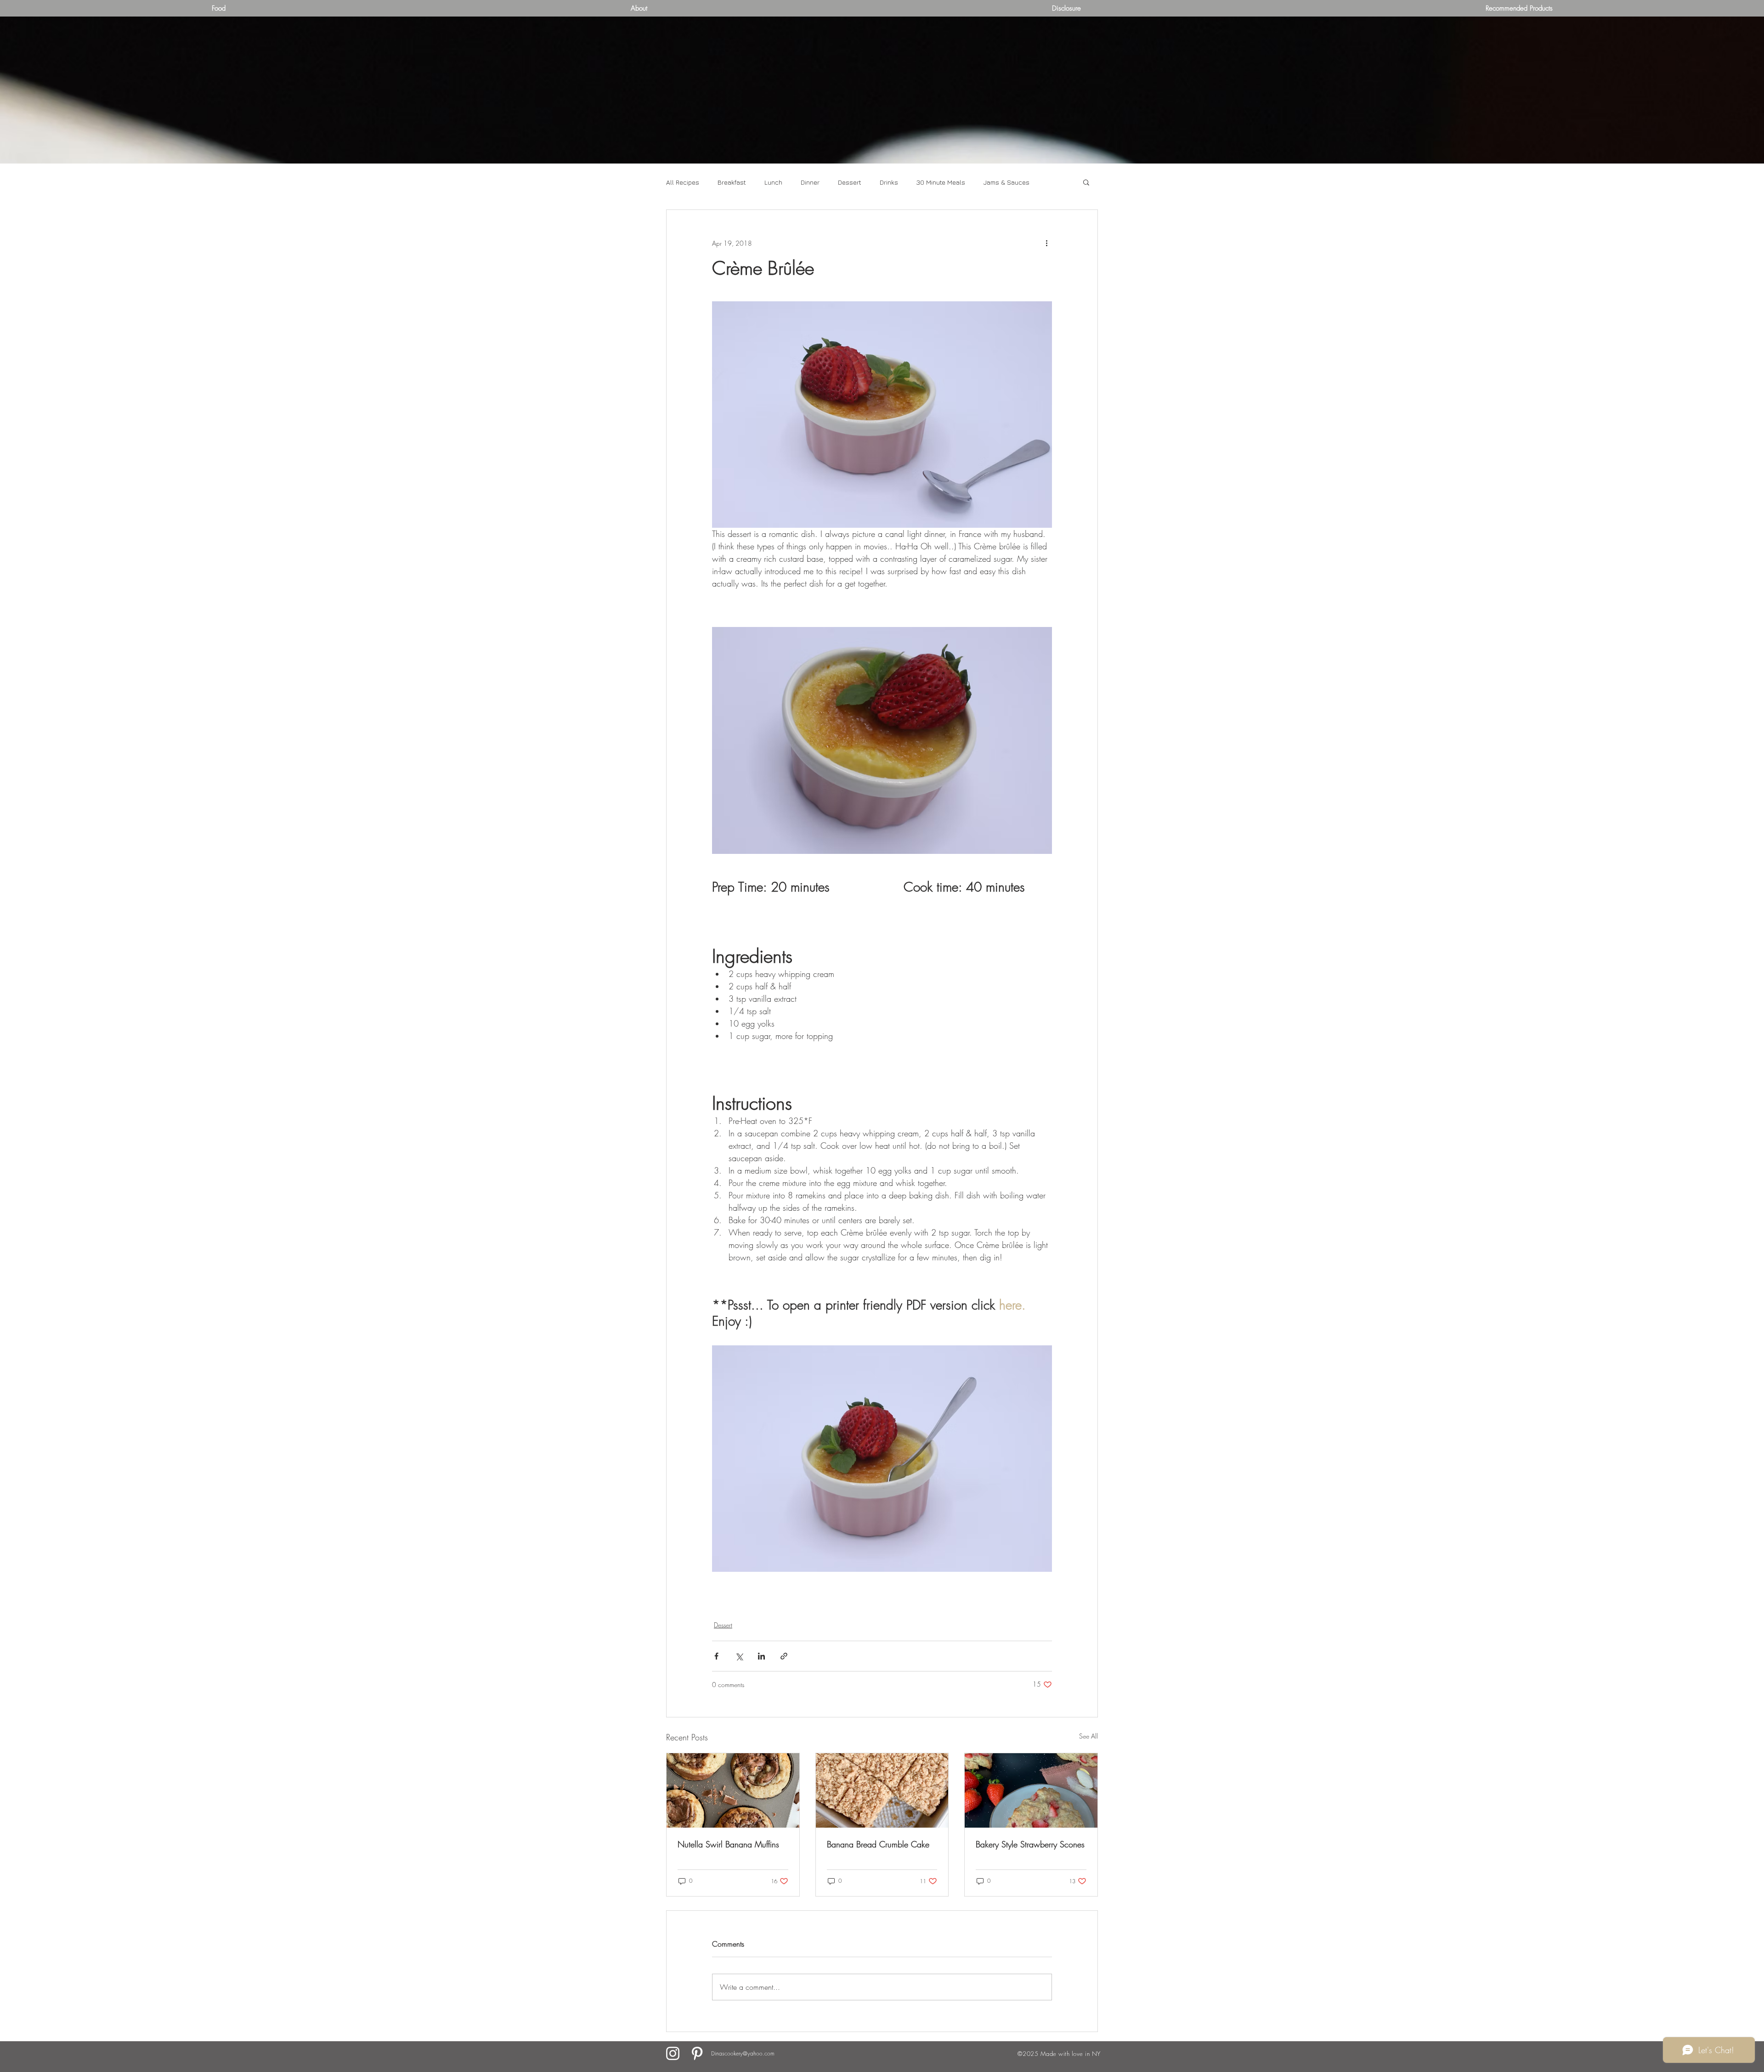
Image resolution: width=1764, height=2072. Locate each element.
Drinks (889, 182)
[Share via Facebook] (716, 1656)
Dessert (850, 182)
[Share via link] (784, 1656)
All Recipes (683, 182)
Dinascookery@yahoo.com (743, 2053)
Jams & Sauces (1006, 182)
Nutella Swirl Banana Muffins (728, 1844)
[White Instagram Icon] (673, 2053)
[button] (1086, 182)
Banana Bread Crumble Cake (878, 1844)
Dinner (810, 182)
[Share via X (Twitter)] (739, 1656)
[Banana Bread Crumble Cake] (882, 1790)
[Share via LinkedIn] (761, 1656)
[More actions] (1046, 243)
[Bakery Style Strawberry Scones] (1031, 1790)
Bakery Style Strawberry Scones (1030, 1844)
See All (1088, 1736)
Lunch (773, 182)
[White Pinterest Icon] (697, 2053)
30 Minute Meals (941, 182)
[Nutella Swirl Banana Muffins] (733, 1790)
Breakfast (732, 182)
